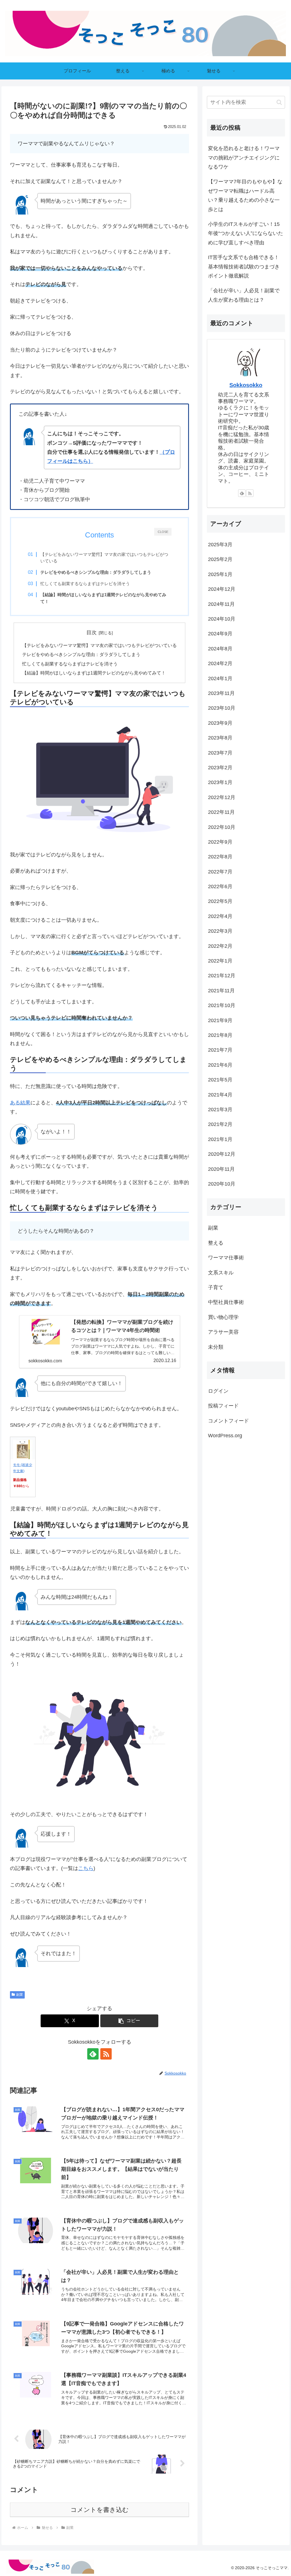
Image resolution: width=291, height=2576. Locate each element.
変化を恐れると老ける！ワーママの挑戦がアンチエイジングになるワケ (244, 158)
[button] (129, 2021)
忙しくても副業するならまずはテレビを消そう (85, 584)
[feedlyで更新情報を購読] (93, 2054)
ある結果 (20, 1103)
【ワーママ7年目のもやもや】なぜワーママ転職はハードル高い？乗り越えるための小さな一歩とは (245, 195)
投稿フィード (223, 1406)
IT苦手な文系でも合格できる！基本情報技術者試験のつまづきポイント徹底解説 (244, 267)
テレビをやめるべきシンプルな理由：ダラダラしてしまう (81, 654)
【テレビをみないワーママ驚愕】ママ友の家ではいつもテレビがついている (104, 558)
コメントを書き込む (100, 2510)
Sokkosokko (246, 385)
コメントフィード (228, 1421)
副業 (20, 1995)
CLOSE (163, 532)
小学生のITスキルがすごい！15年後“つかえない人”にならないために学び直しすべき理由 (246, 233)
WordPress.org (225, 1436)
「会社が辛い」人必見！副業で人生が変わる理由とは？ (244, 295)
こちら (86, 1868)
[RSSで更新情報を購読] (106, 2054)
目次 (92, 633)
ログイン (218, 1391)
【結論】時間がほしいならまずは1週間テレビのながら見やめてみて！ (94, 673)
